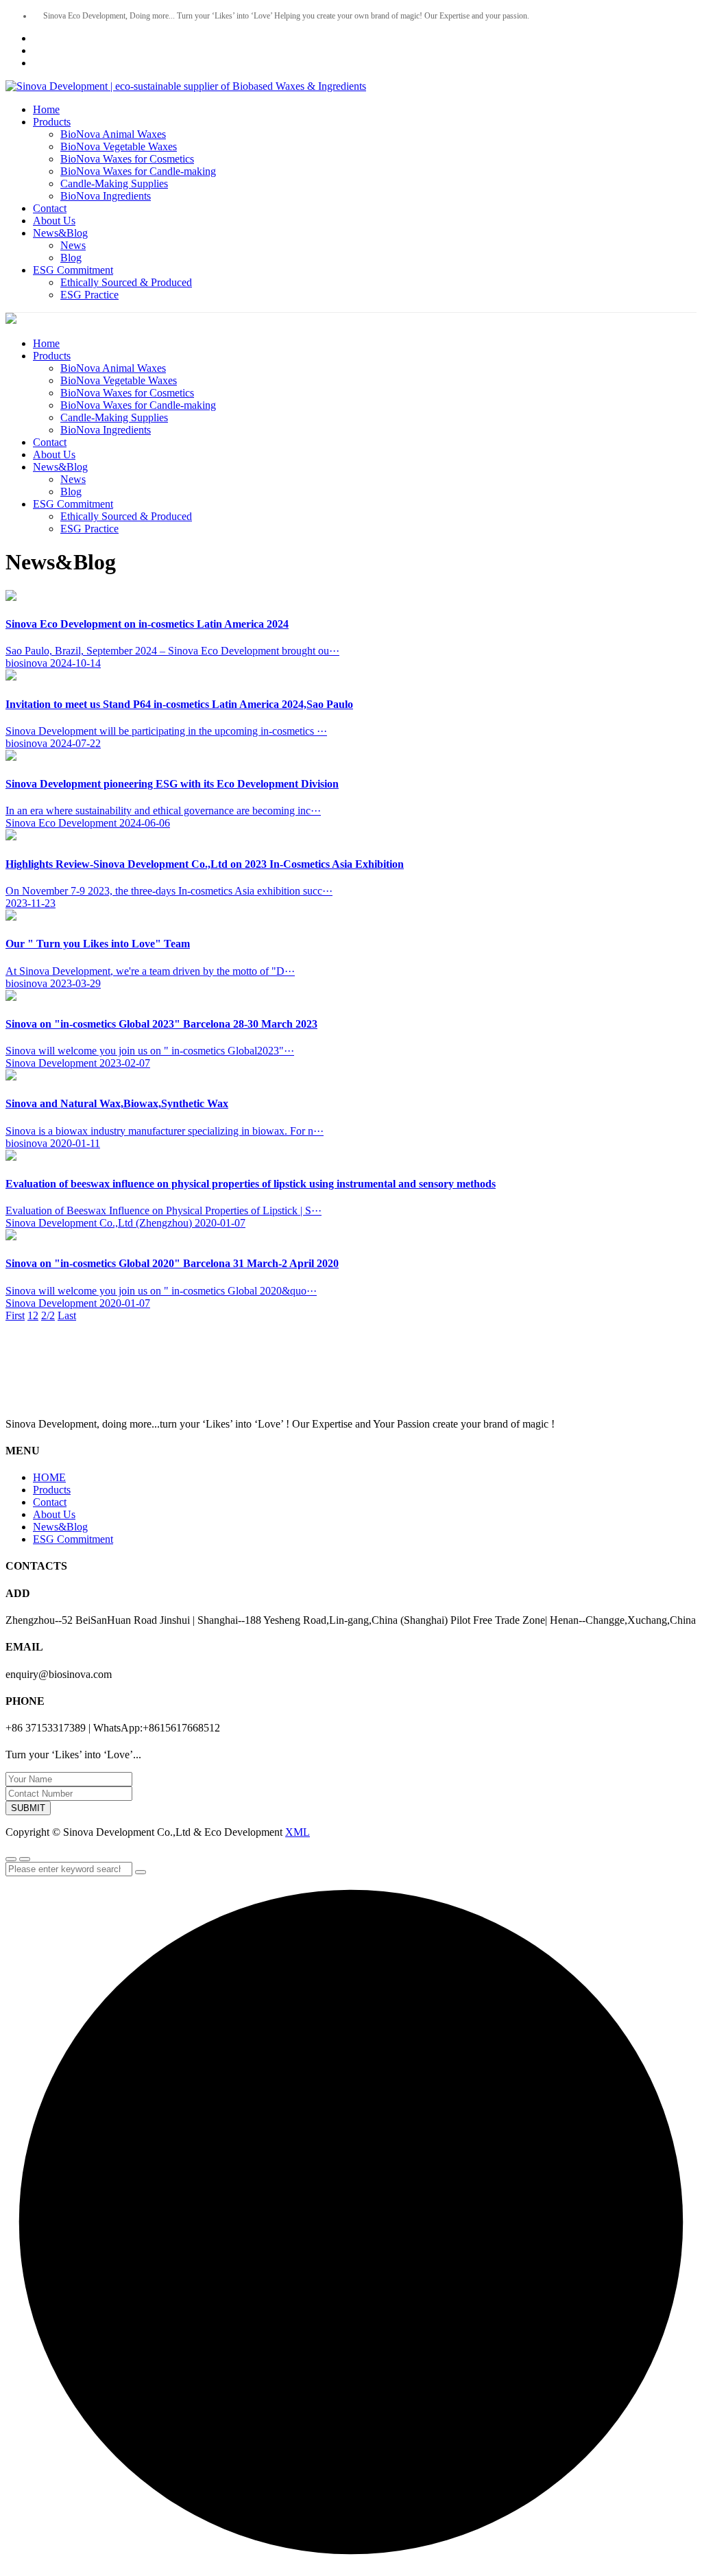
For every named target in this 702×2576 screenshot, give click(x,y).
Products (52, 122)
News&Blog (60, 233)
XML (298, 1832)
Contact (50, 208)
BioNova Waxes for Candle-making (138, 171)
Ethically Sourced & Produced (126, 282)
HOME (49, 1477)
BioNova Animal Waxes (113, 134)
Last (67, 1315)
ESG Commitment (73, 270)
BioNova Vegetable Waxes (119, 146)
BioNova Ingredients (106, 196)
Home (46, 109)
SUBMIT (28, 1808)
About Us (54, 221)
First (15, 1315)
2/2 (48, 1315)
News (73, 245)
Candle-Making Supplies (114, 184)
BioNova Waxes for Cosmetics (127, 159)
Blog (71, 258)
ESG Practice (89, 295)
